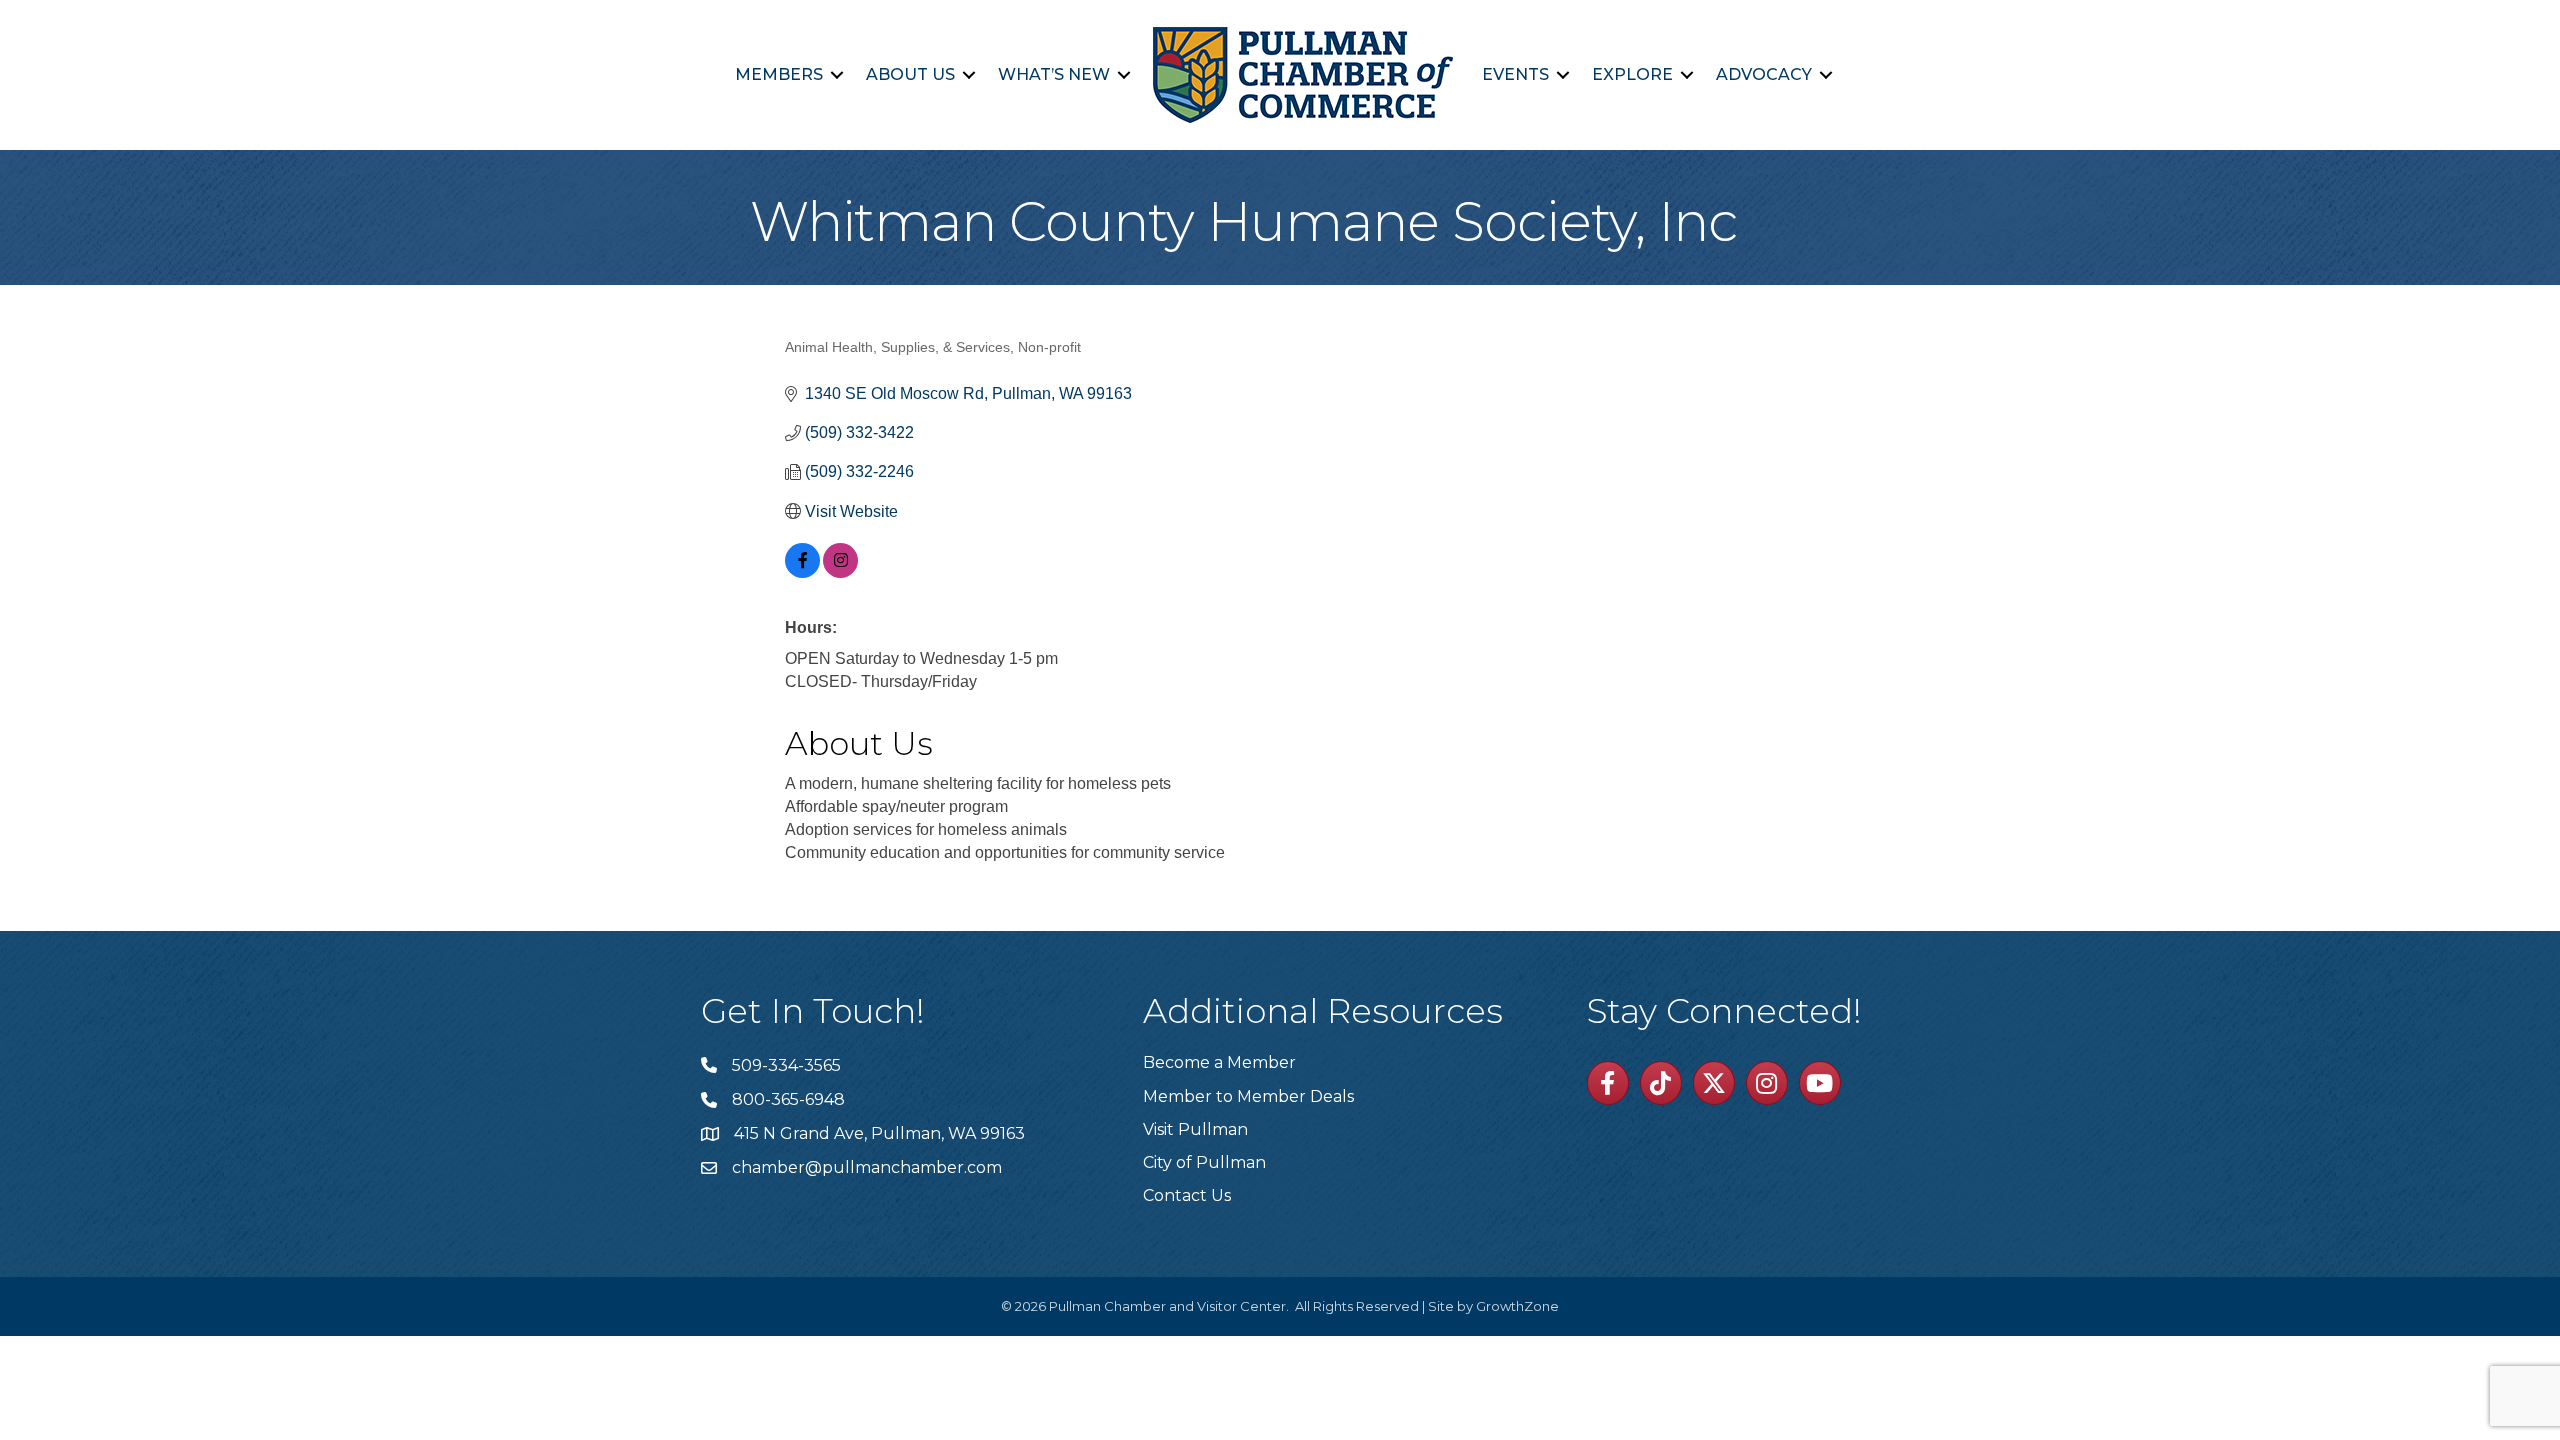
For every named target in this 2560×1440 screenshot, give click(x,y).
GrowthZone (1517, 1306)
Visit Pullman (1195, 1129)
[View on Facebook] (802, 572)
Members (779, 74)
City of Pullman (1204, 1162)
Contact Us (1187, 1195)
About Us (910, 74)
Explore (1632, 74)
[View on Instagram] (840, 572)
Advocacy (1764, 74)
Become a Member (1219, 1062)
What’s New (1054, 74)
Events (1515, 74)
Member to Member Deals (1248, 1096)
